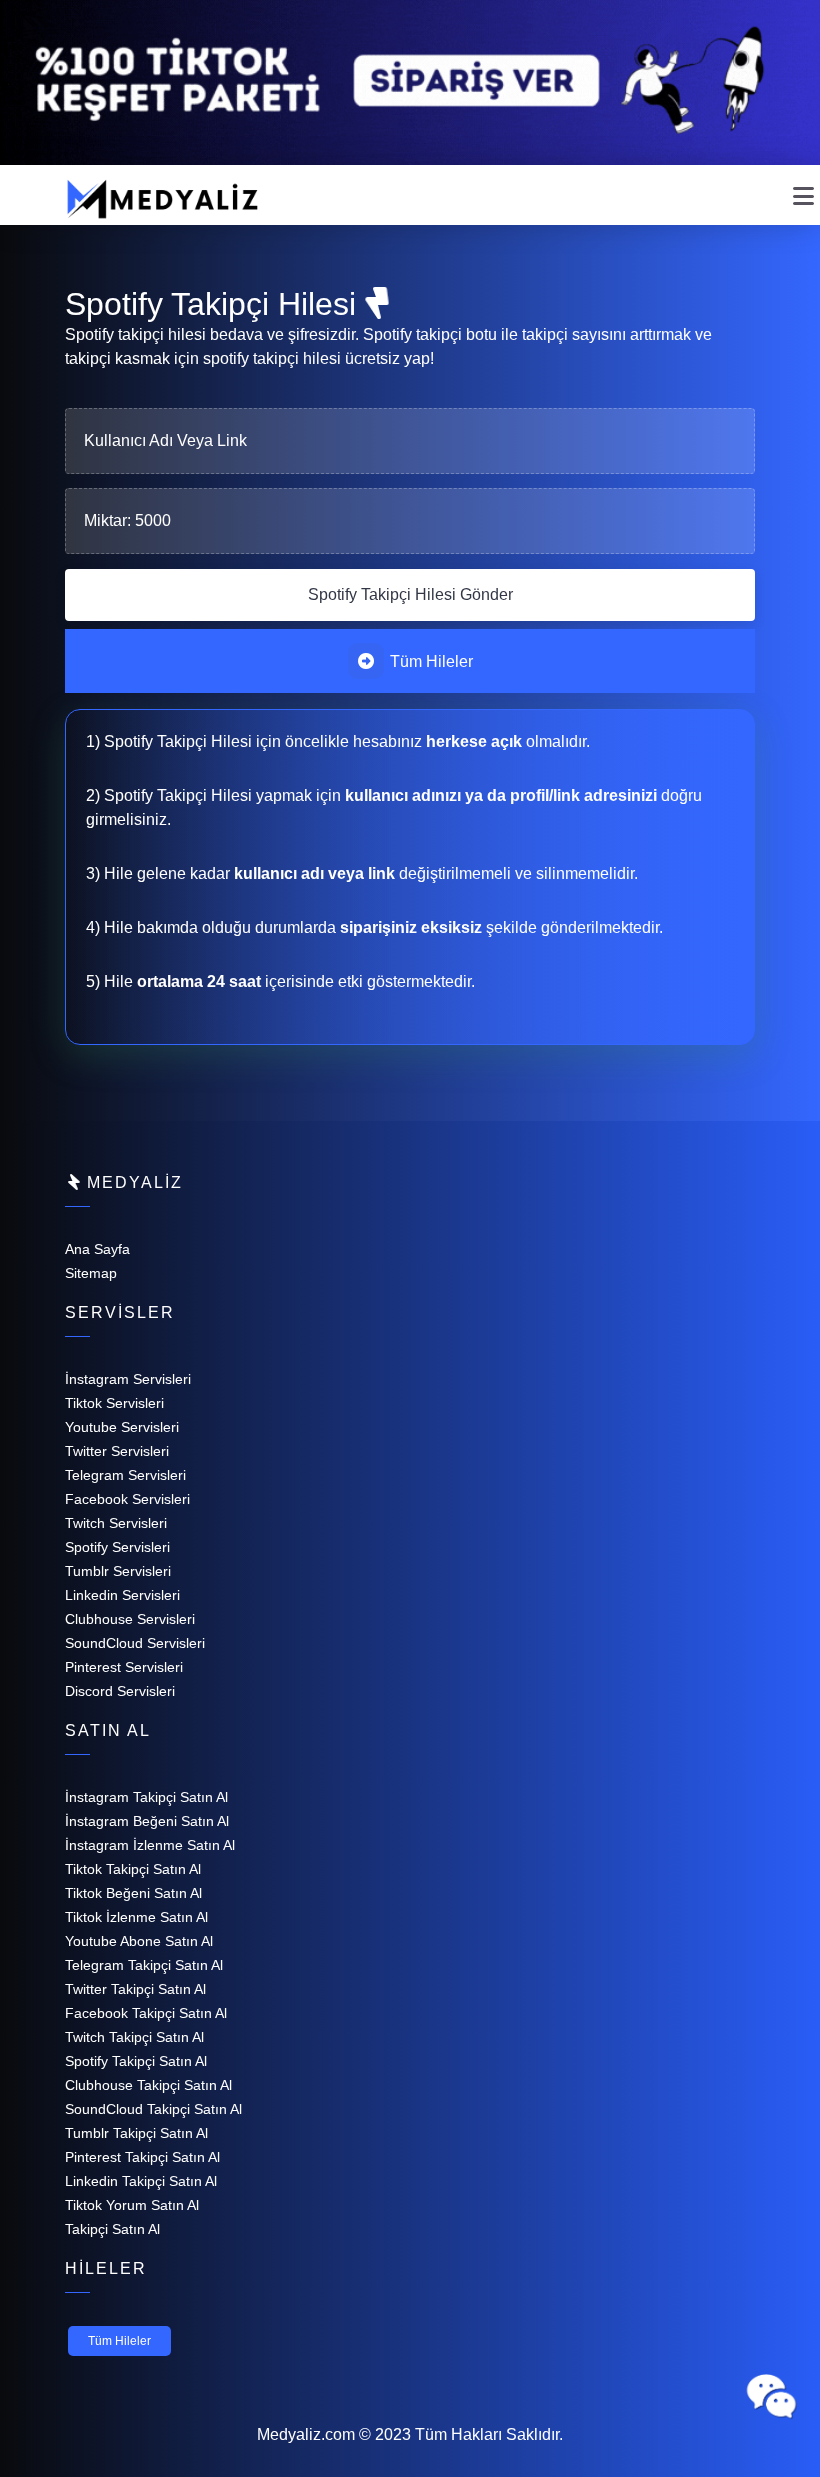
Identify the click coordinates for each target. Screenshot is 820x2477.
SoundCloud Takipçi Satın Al (153, 2109)
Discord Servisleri (120, 1691)
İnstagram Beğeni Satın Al (147, 1821)
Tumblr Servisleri (118, 1571)
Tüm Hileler (429, 661)
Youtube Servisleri (122, 1427)
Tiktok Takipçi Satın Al (133, 1869)
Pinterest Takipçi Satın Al (142, 2157)
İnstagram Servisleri (128, 1379)
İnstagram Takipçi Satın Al (146, 1797)
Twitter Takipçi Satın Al (135, 1989)
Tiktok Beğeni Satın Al (133, 1893)
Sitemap (91, 1273)
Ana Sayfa (97, 1249)
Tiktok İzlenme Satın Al (136, 1917)
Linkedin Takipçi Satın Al (141, 2181)
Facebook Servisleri (127, 1499)
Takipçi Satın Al (112, 2229)
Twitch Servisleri (116, 1523)
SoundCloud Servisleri (135, 1643)
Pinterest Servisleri (124, 1667)
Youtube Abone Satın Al (139, 1941)
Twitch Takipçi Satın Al (134, 2037)
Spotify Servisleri (117, 1547)
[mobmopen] (803, 187)
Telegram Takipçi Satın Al (144, 1965)
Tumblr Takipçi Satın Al (136, 2133)
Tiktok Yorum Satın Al (132, 2205)
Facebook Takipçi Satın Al (146, 2013)
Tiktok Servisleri (114, 1403)
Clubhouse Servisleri (130, 1619)
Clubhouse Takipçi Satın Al (148, 2085)
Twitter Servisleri (117, 1451)
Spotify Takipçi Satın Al (136, 2061)
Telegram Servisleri (125, 1475)
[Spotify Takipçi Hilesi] (410, 594)
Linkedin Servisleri (122, 1595)
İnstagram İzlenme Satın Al (150, 1845)
